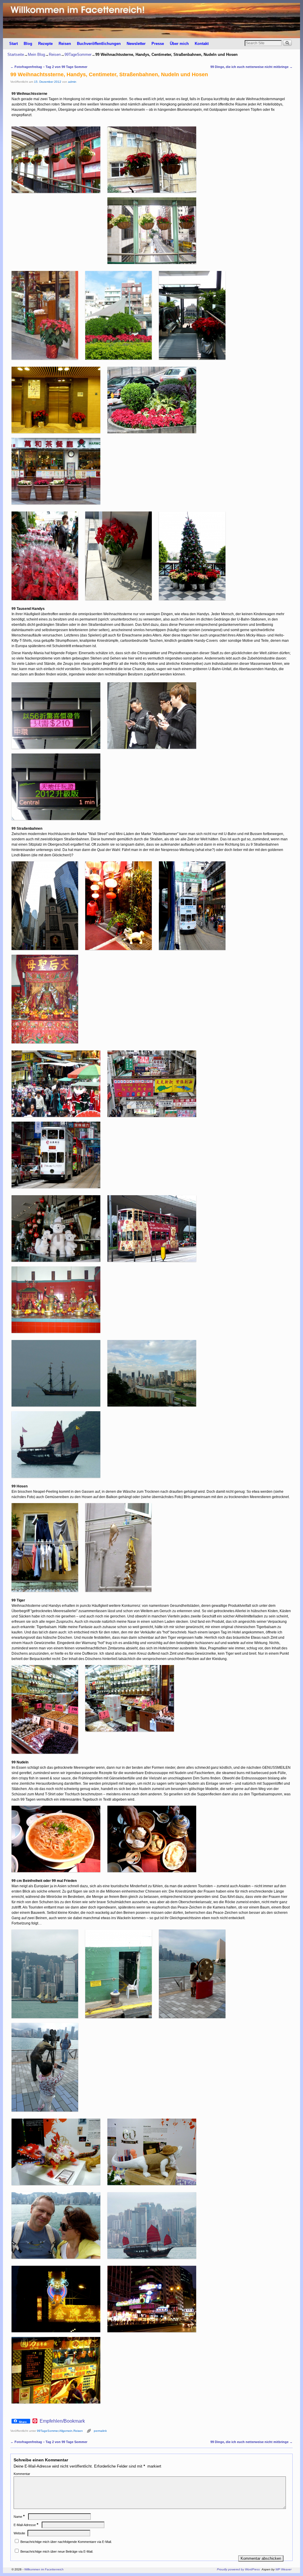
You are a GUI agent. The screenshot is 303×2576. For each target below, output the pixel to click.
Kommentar (22, 2474)
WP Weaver (283, 2569)
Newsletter (136, 44)
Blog (28, 44)
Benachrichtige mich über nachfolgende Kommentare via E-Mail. (66, 2542)
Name (19, 2517)
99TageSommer (78, 55)
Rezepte (45, 44)
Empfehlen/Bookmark (62, 2421)
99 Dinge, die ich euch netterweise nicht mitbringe (252, 67)
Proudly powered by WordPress (238, 2569)
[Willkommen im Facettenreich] (151, 21)
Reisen (65, 44)
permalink (100, 2431)
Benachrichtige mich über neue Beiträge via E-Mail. (57, 2551)
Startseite (16, 55)
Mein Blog (36, 55)
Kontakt (202, 44)
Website (19, 2533)
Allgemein (66, 2431)
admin (72, 82)
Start (13, 44)
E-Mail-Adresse (26, 2525)
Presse (158, 44)
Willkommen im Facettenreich (44, 2569)
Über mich (179, 44)
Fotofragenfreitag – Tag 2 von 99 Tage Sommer (49, 67)
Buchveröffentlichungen (99, 44)
